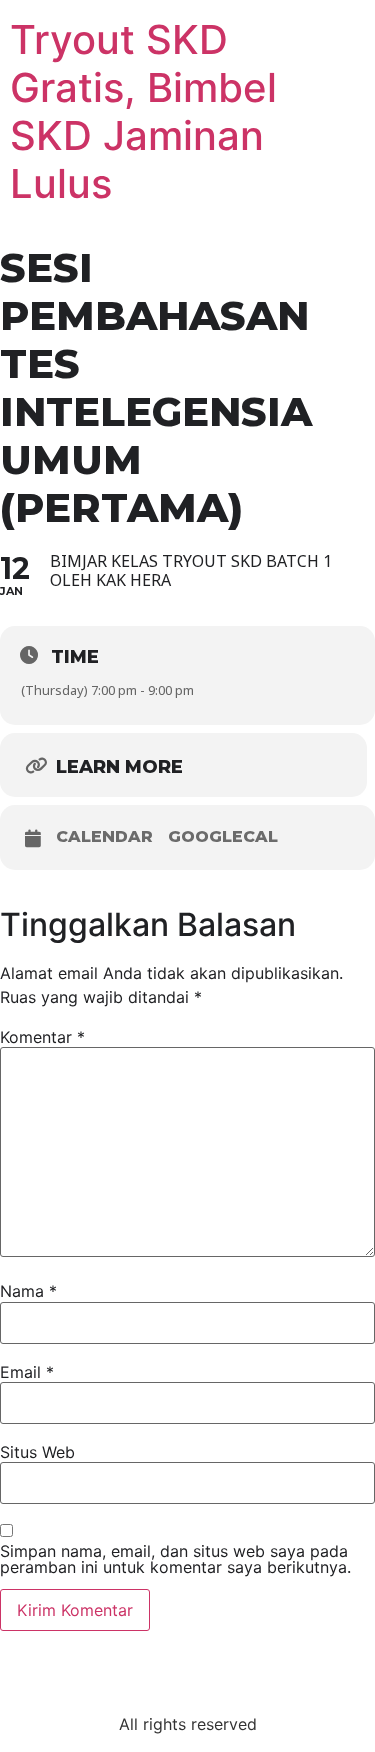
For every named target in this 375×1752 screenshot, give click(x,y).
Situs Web (37, 1452)
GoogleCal (223, 837)
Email (27, 1372)
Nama (28, 1291)
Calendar (104, 837)
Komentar (42, 1037)
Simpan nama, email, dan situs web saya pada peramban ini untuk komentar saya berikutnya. (175, 1559)
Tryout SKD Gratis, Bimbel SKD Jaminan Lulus (143, 111)
